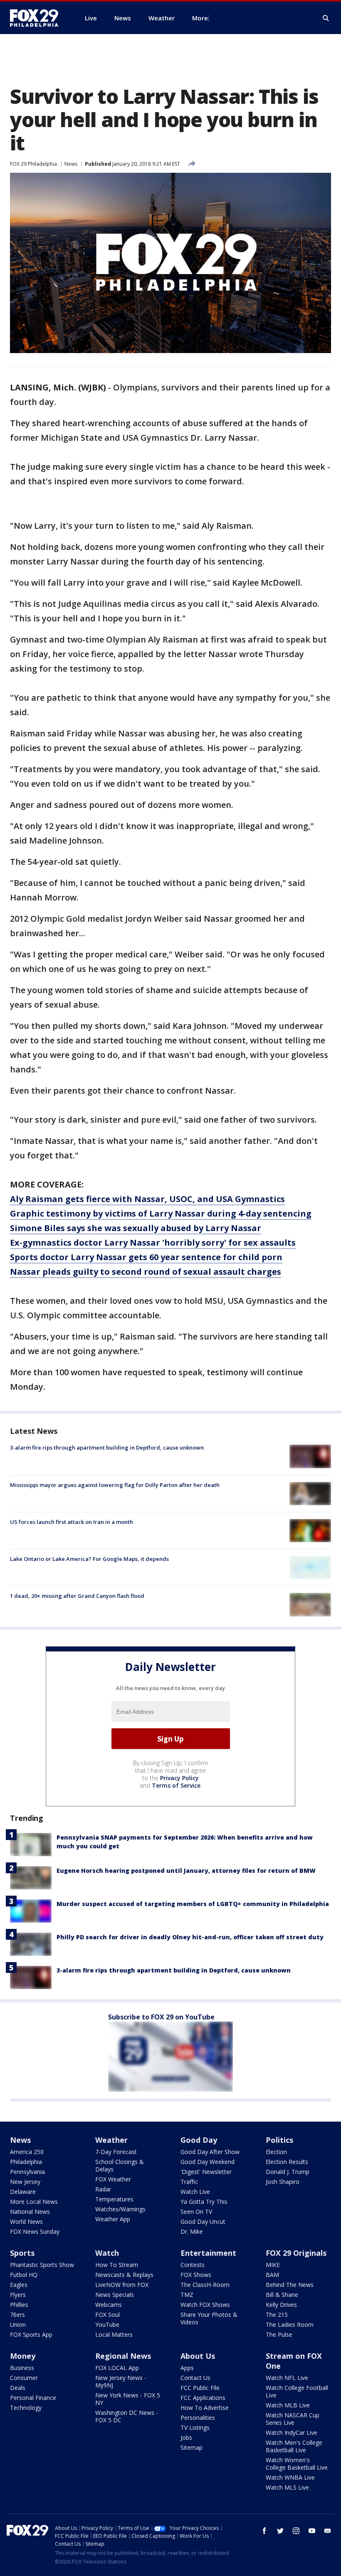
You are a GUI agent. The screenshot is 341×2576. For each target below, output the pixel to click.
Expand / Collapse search (326, 18)
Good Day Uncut (203, 2221)
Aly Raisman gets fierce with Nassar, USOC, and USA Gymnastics (147, 1199)
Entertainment (208, 2253)
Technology (26, 2408)
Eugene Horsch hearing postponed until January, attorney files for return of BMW (186, 1871)
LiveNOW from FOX (122, 2285)
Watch (107, 2253)
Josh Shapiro (283, 2182)
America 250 (27, 2152)
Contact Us (195, 2378)
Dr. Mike (192, 2231)
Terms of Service (176, 1785)
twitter (280, 2531)
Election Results (287, 2162)
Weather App (113, 2219)
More (200, 18)
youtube (312, 2531)
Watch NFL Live (287, 2378)
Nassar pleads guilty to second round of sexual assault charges (146, 1272)
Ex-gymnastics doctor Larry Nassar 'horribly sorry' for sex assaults (153, 1243)
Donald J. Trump (288, 2172)
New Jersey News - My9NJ (121, 2381)
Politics (279, 2140)
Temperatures (114, 2199)
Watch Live (195, 2192)
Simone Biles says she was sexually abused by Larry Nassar (136, 1228)
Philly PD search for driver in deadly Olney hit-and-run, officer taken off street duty (190, 1937)
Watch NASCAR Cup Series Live (293, 2419)
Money (23, 2356)
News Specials (115, 2295)
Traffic (189, 2182)
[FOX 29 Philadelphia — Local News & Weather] (37, 18)
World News (26, 2221)
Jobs (186, 2437)
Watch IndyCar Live (292, 2432)
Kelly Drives (281, 2305)
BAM (272, 2275)
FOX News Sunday (35, 2231)
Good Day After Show (210, 2152)
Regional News (123, 2356)
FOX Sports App (31, 2334)
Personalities (198, 2418)
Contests (193, 2265)
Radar (103, 2189)
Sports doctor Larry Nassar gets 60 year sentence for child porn (146, 1257)
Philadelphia (26, 2162)
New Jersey (25, 2182)
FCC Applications (203, 2398)
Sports (22, 2253)
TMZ (187, 2295)
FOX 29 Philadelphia (33, 164)
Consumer (24, 2378)
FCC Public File (200, 2388)
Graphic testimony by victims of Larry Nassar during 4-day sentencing (161, 1213)
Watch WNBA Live (290, 2477)
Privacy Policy (179, 1778)
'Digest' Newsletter (206, 2172)
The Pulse (279, 2334)
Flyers (18, 2295)
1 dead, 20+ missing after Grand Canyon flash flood (77, 1596)
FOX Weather (113, 2179)
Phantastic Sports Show (42, 2265)
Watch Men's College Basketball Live (294, 2446)
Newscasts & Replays (124, 2275)
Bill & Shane (282, 2295)
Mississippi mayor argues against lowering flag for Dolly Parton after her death (115, 1485)
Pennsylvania (27, 2172)
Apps (187, 2368)
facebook (264, 2531)
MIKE (273, 2265)
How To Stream (117, 2265)
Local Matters (114, 2334)
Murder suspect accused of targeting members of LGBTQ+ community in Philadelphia (193, 1904)
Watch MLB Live (288, 2405)
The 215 (277, 2315)
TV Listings (195, 2428)
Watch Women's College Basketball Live (297, 2464)
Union (18, 2325)
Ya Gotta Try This (204, 2202)
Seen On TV (196, 2212)
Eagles (19, 2285)
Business (22, 2368)
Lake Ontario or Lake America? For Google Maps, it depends (89, 1559)
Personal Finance (33, 2398)
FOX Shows (196, 2275)
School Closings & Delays (120, 2165)
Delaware (23, 2192)
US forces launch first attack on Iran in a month (72, 1522)
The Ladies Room (290, 2325)
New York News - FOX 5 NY (128, 2399)
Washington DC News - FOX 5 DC (127, 2416)
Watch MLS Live (287, 2487)
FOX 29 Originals (296, 2253)
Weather (111, 2140)
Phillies (19, 2305)
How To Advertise (205, 2408)
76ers (17, 2315)
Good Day (199, 2140)
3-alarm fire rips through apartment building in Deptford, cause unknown (107, 1447)
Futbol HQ (24, 2275)
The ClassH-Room (205, 2285)
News (71, 164)
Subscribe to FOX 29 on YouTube (161, 2017)
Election (276, 2152)
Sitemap (192, 2447)
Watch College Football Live (297, 2391)
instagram (296, 2531)
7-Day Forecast (116, 2152)
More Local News (34, 2202)
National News (30, 2212)
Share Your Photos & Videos (209, 2318)
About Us (198, 2356)
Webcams (109, 2305)
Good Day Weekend (208, 2162)
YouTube (107, 2325)
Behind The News (290, 2285)
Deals (18, 2388)
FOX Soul (107, 2315)
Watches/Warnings (120, 2209)
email (328, 2531)
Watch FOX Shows (205, 2305)
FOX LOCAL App (117, 2368)
